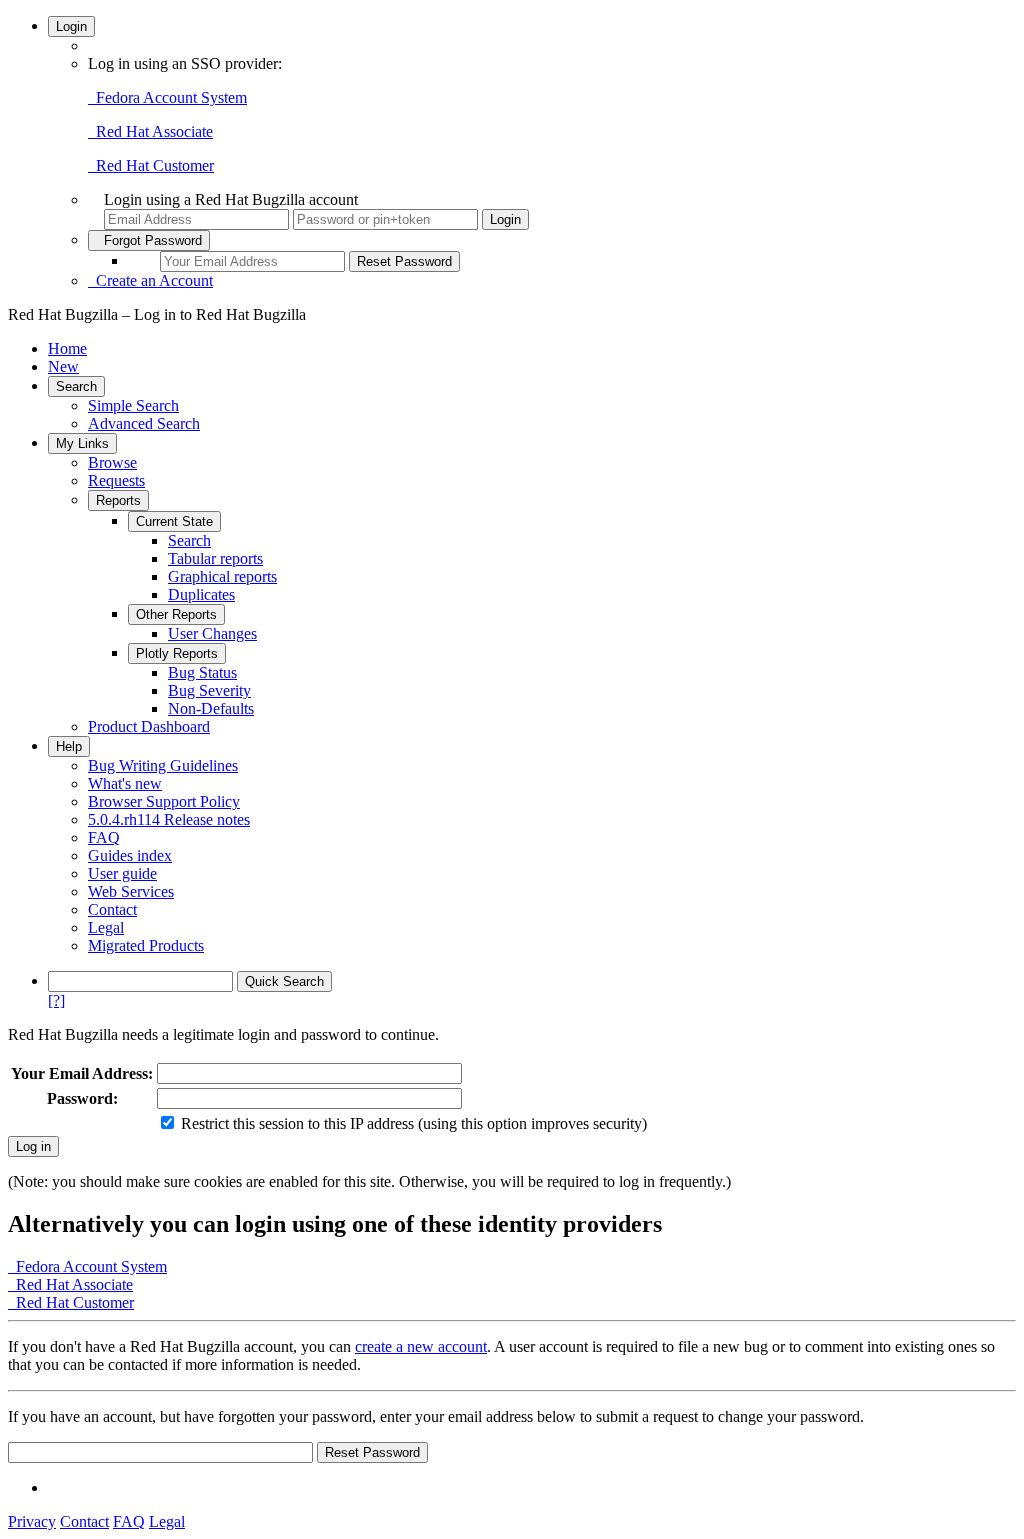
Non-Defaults (211, 708)
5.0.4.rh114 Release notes (169, 819)
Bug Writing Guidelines (163, 765)
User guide (122, 873)
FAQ (104, 837)
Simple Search (133, 405)
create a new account (421, 1346)
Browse (112, 462)
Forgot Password (149, 240)
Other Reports (176, 614)
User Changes (212, 633)
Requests (116, 480)
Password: (82, 1098)
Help (69, 746)
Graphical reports (222, 576)
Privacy (32, 1521)
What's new (125, 783)
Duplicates (201, 594)
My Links (82, 443)
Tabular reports (215, 558)
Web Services (131, 891)
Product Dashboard (149, 726)
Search (76, 386)
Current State (174, 521)
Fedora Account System (167, 97)
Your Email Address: (82, 1073)
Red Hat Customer (151, 165)
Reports (118, 500)
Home (67, 348)
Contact (112, 909)
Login (71, 26)
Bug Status (202, 672)
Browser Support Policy (164, 801)
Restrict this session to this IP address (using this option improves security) (414, 1123)
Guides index (130, 855)
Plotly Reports (177, 653)
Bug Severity (209, 690)
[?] (56, 1000)
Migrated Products (146, 945)
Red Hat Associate (150, 131)
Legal (106, 927)
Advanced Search (144, 423)
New (63, 366)
